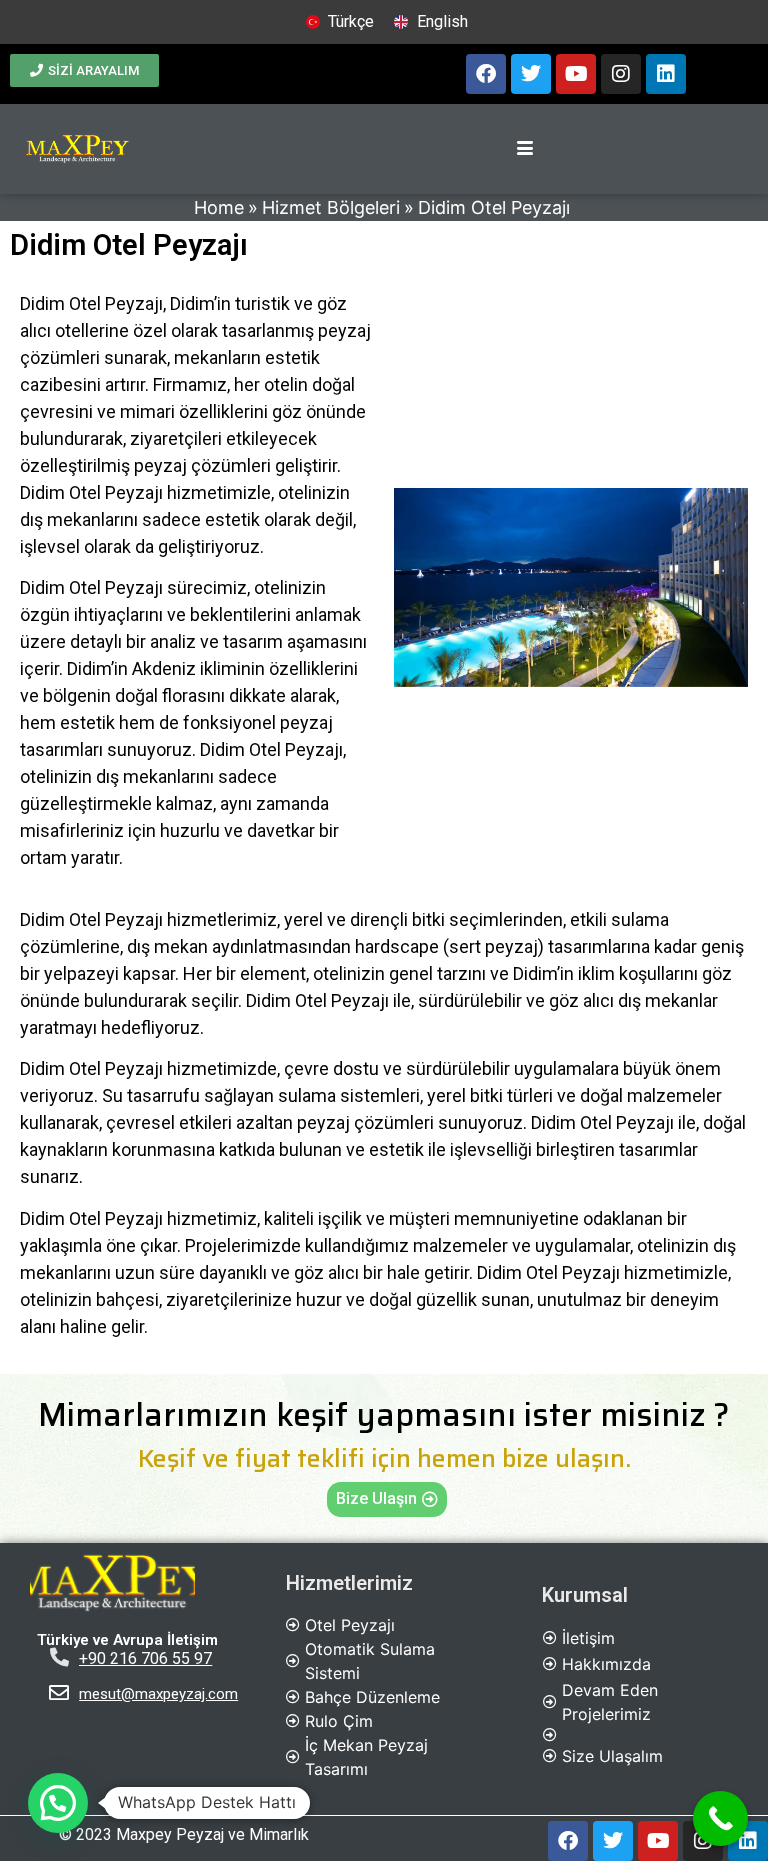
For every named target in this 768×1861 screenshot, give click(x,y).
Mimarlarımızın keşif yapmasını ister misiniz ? (384, 1415)
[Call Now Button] (720, 1818)
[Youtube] (576, 74)
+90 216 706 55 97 (145, 1658)
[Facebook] (486, 74)
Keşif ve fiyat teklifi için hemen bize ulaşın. (384, 1458)
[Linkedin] (666, 74)
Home (219, 207)
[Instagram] (621, 74)
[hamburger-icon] (524, 149)
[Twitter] (531, 74)
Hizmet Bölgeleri (331, 207)
